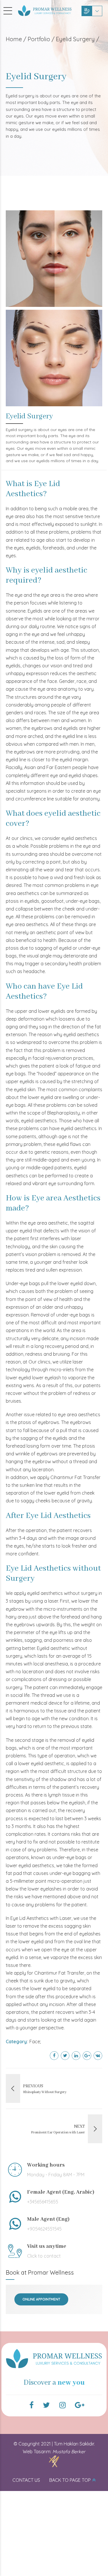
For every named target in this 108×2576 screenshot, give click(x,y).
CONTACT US (26, 2480)
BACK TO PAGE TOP (70, 2480)
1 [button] (50, 1402)
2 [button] (58, 1402)
